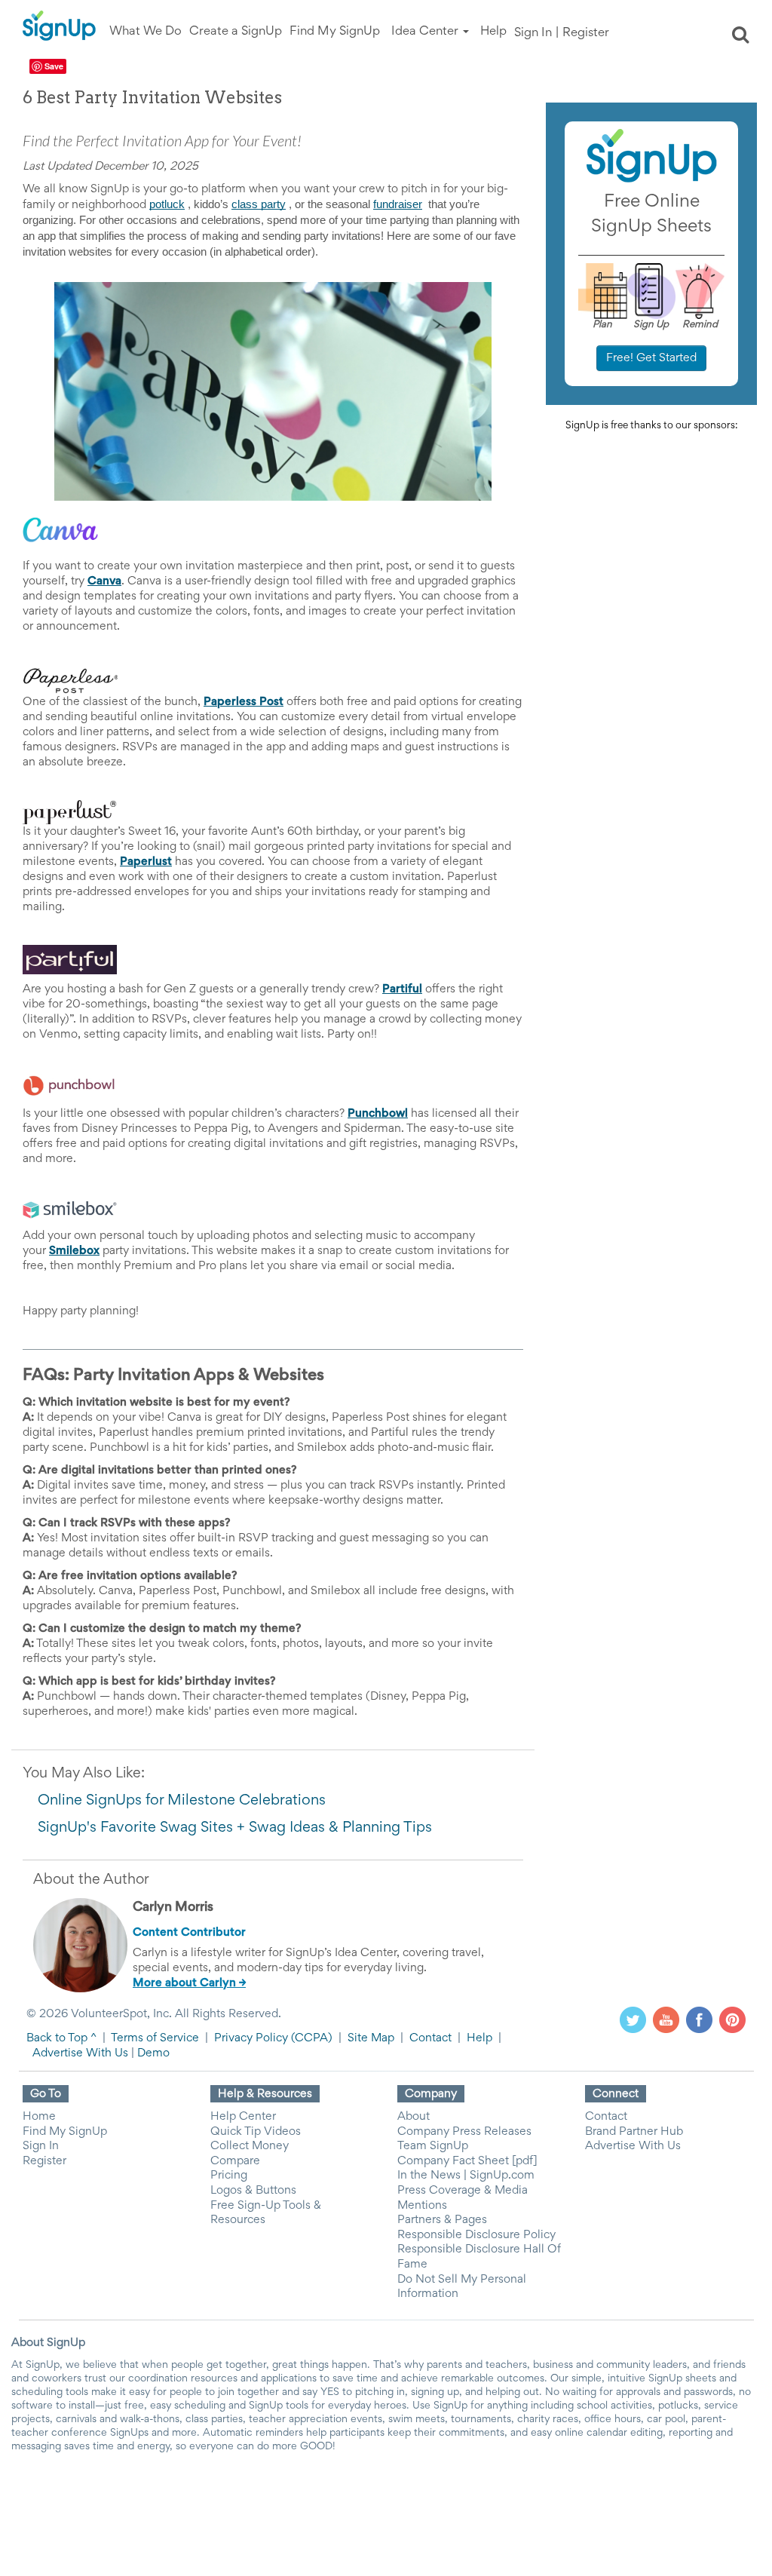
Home (39, 2117)
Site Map (371, 2038)
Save (54, 66)
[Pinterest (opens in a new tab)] (732, 2019)
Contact (430, 2038)
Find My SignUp (65, 2132)
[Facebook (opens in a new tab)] (699, 2019)
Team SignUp (433, 2146)
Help (479, 2038)
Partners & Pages (442, 2220)
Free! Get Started (651, 358)
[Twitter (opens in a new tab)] (633, 2019)
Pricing (229, 2176)
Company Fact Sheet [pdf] (467, 2161)
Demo (153, 2053)
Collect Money (250, 2146)
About (414, 2117)
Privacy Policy (251, 2038)
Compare (235, 2161)
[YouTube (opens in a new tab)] (666, 2019)
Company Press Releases (464, 2132)
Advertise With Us (80, 2053)
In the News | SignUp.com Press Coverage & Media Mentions (466, 2190)
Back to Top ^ (61, 2038)
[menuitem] (146, 32)
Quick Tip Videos (256, 2132)
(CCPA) (310, 2038)
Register (586, 34)
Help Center (243, 2117)
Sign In (533, 34)
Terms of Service (155, 2038)
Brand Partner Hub (634, 2132)
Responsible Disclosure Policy (476, 2235)
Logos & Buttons (253, 2191)
